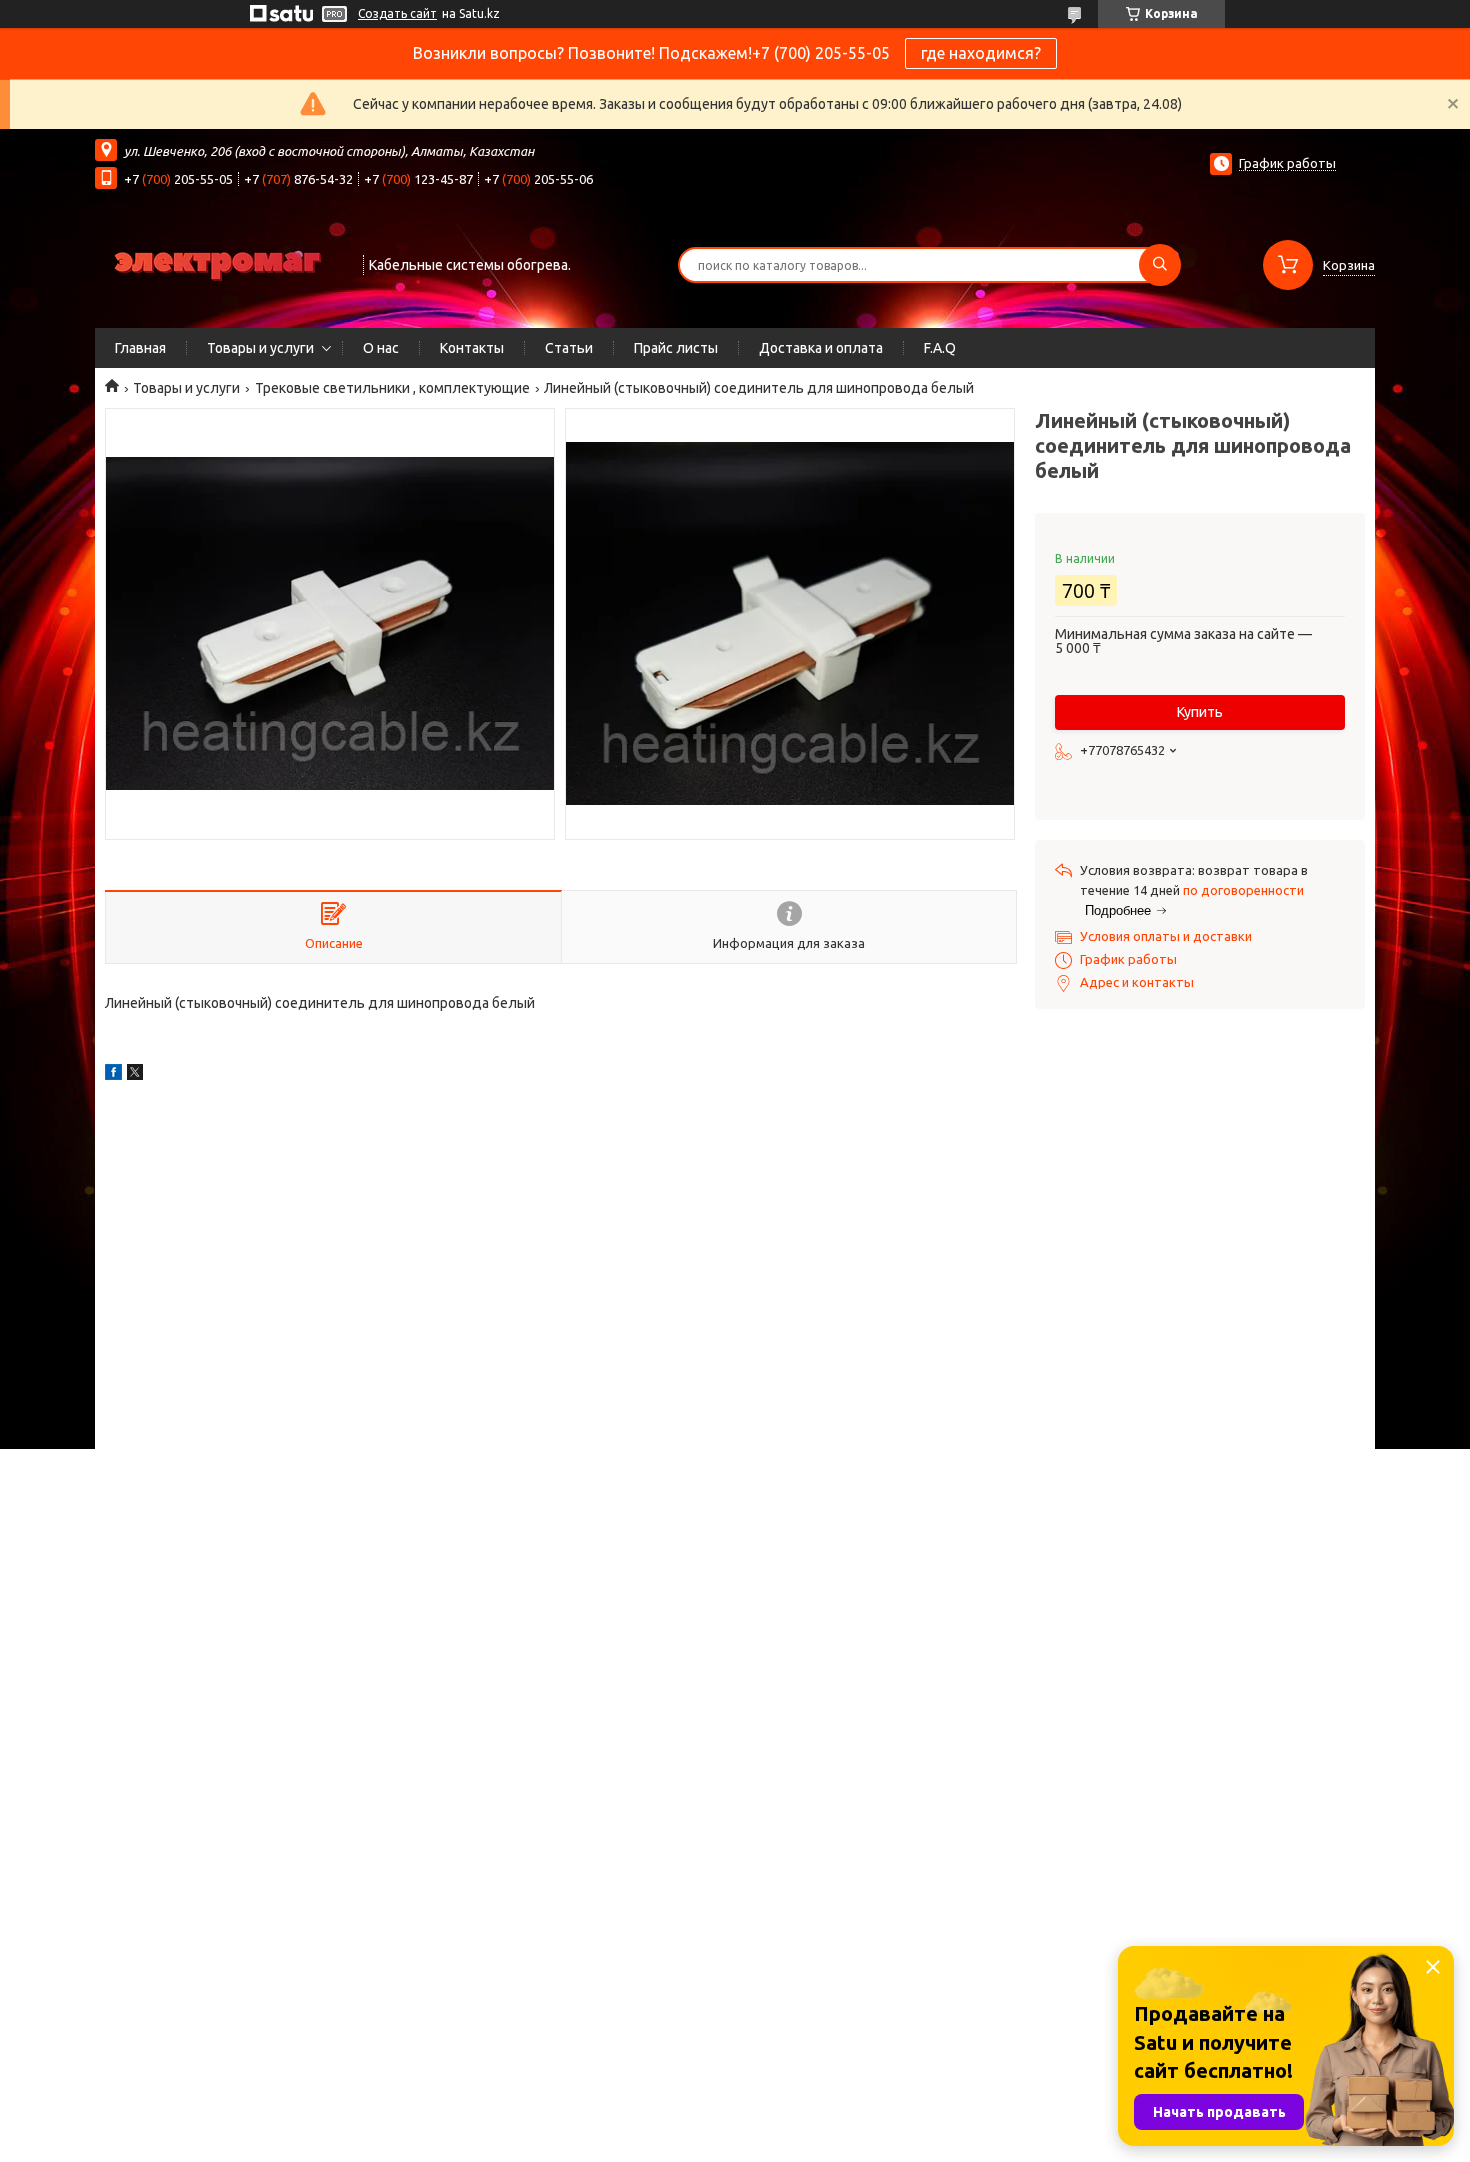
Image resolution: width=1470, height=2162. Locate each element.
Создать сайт (397, 13)
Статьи (569, 348)
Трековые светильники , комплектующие (392, 388)
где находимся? (981, 53)
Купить (1200, 712)
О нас (381, 348)
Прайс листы (676, 348)
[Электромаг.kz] (220, 263)
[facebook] (113, 1075)
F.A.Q (940, 348)
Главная (140, 348)
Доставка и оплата (821, 348)
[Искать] (1160, 265)
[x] (135, 1075)
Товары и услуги (260, 348)
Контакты (472, 348)
